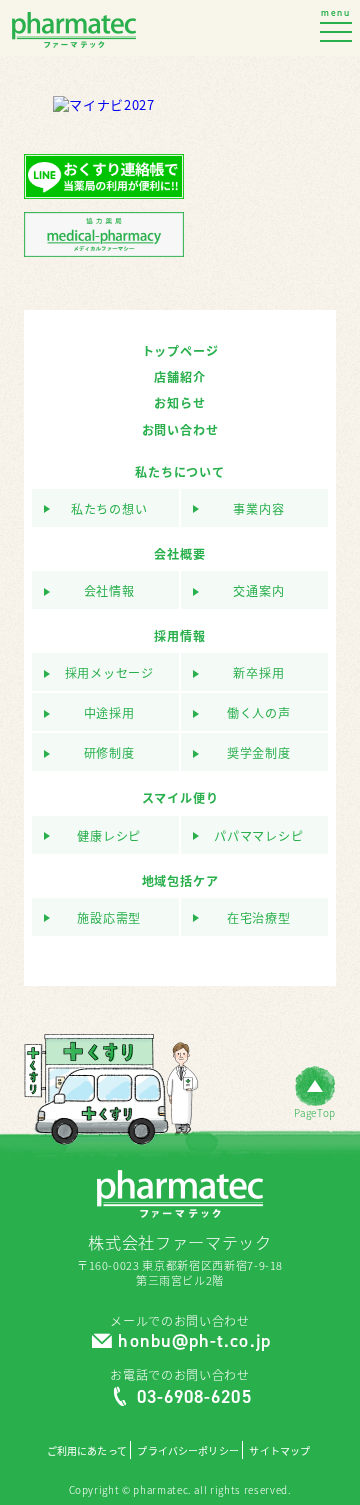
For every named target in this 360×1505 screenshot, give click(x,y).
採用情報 (179, 636)
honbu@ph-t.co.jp (194, 1341)
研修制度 (109, 753)
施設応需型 (109, 918)
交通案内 (258, 591)
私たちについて (179, 472)
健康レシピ (109, 836)
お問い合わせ (180, 430)
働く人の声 (259, 713)
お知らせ (179, 403)
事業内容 (258, 509)
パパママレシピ (258, 836)
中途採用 (109, 713)
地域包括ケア (180, 881)
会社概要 (179, 554)
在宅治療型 (259, 918)
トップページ (180, 351)
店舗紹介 (179, 377)
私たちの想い (109, 509)
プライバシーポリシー (187, 1451)
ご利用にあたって (87, 1451)
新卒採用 (258, 673)
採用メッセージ (109, 673)
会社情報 (109, 591)
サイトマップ (279, 1451)
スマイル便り (180, 798)
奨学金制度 (259, 753)
